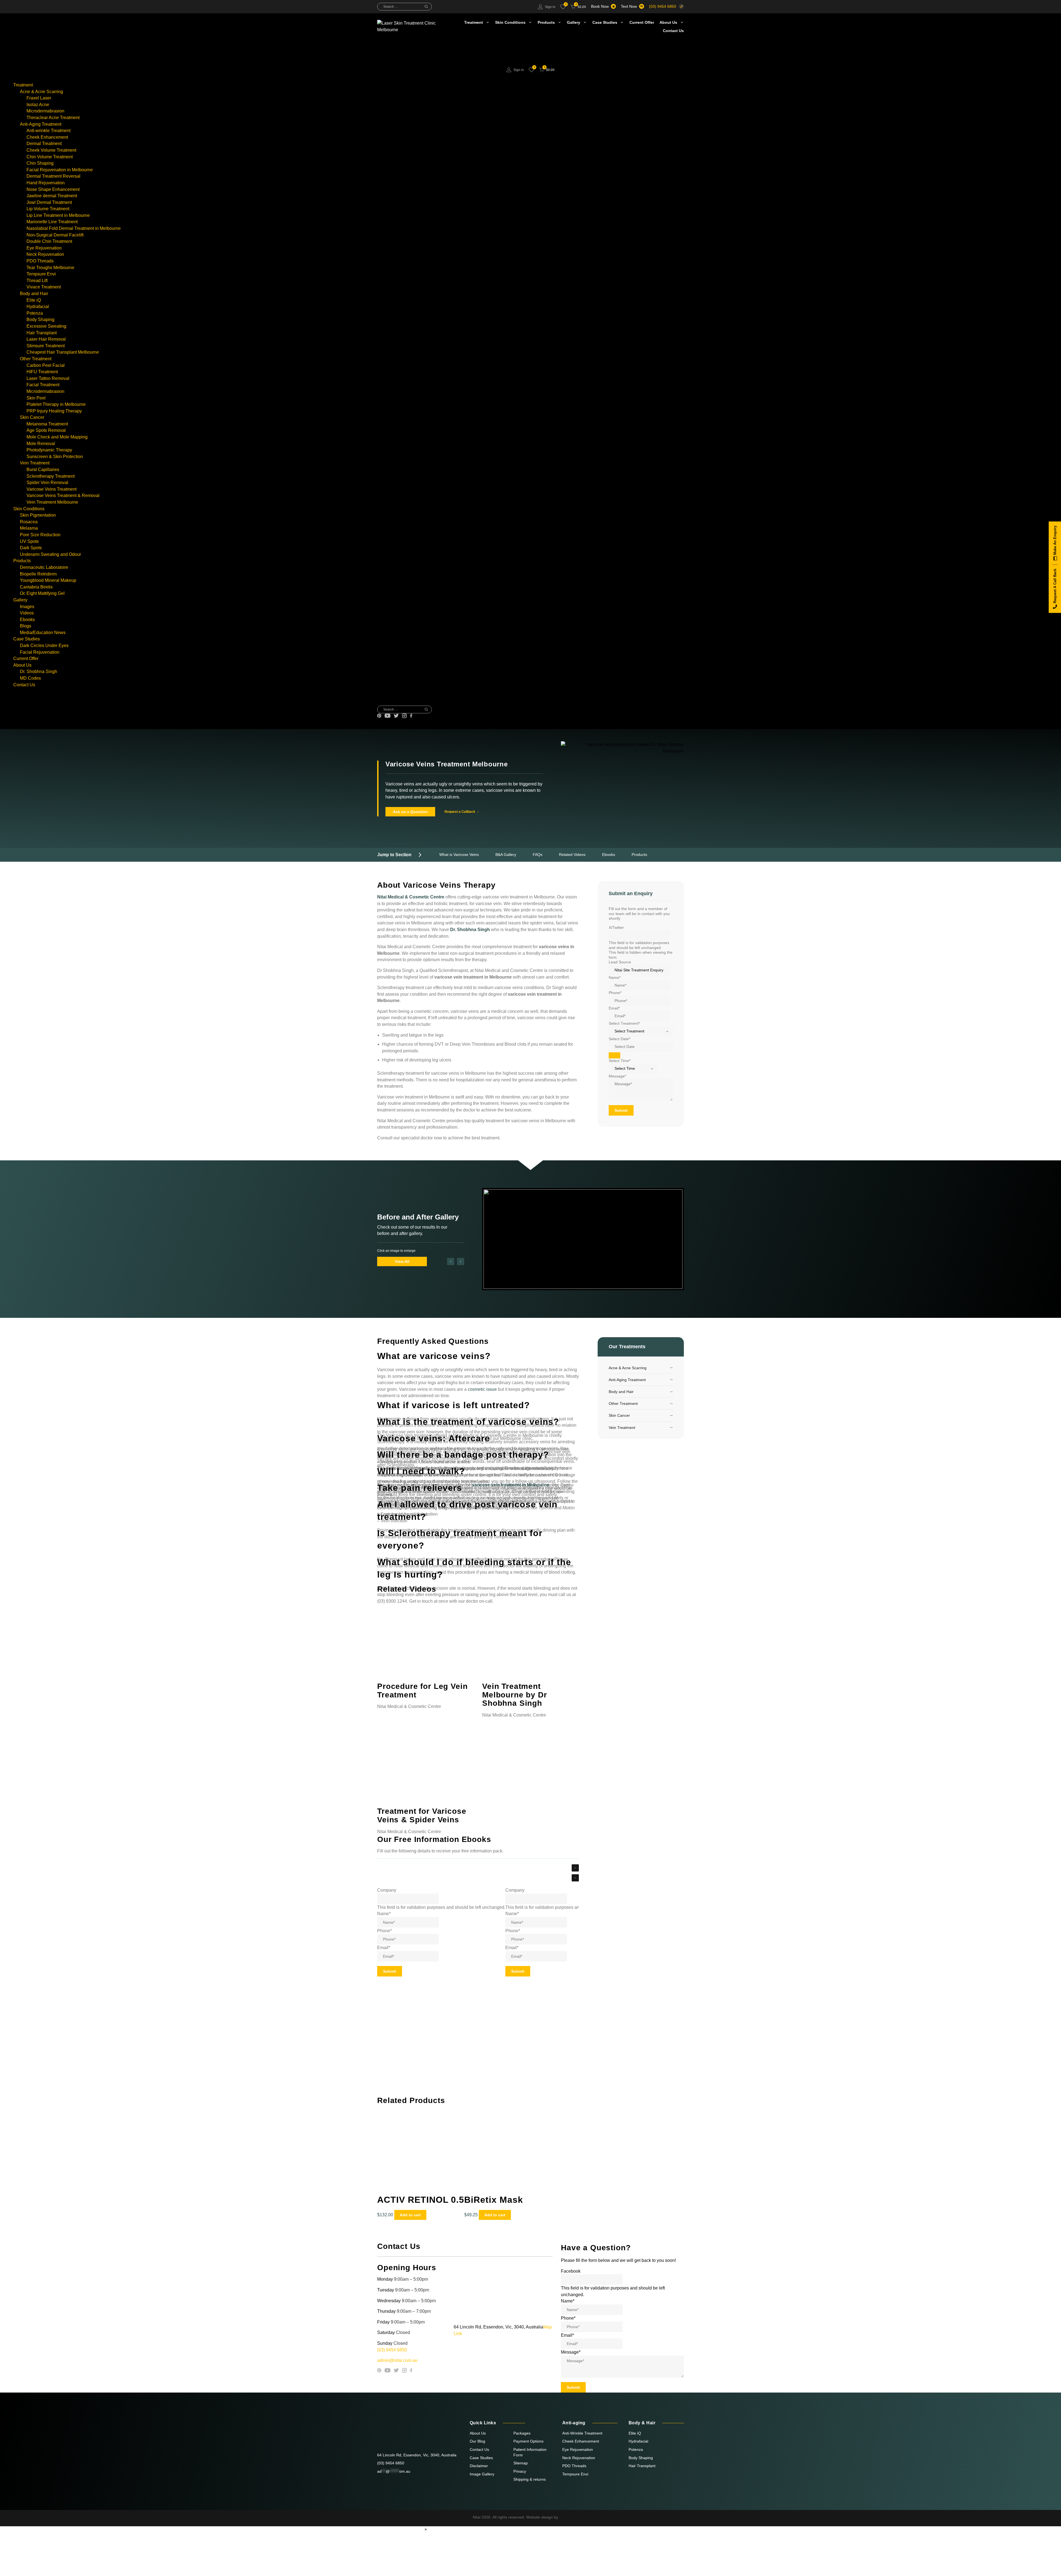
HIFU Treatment (42, 372)
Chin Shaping (40, 163)
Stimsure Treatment (46, 346)
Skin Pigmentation (38, 515)
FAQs (538, 855)
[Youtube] (388, 716)
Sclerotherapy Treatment (51, 476)
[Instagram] (404, 716)
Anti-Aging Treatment (41, 124)
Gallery (574, 22)
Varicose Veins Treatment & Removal (63, 496)
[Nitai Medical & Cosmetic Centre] (409, 2433)
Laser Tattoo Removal (48, 378)
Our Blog (477, 2441)
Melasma (29, 528)
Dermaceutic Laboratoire (44, 567)
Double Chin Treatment (49, 241)
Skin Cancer (32, 417)
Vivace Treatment (44, 287)
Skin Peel (36, 398)
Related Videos (572, 855)
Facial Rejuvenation (40, 652)
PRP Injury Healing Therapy (54, 411)
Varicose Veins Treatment (52, 489)
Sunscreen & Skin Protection (55, 457)
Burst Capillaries (43, 470)
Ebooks (27, 620)
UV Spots (29, 541)
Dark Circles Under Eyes (44, 646)
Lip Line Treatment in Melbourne (58, 215)
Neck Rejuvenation (45, 254)
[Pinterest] (379, 716)
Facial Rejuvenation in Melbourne (60, 170)
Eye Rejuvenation (44, 248)
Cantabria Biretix (36, 587)
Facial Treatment (43, 385)
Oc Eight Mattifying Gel (42, 593)
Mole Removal (41, 444)
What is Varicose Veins (459, 855)
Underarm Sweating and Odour (50, 554)
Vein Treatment (35, 463)
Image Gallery (482, 2474)
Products (546, 22)
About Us (668, 22)
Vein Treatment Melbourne (52, 502)
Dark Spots (31, 548)
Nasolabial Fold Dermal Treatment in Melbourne (74, 228)
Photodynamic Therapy (49, 450)
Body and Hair (34, 294)
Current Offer (642, 22)
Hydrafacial (38, 307)
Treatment (474, 22)
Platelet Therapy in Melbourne (56, 404)
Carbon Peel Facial (46, 365)
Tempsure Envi (41, 274)
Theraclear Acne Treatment (53, 118)
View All (402, 1261)
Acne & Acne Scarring (41, 92)
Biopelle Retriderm (38, 574)
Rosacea (29, 522)
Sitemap (521, 2463)
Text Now (629, 6)
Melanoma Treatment (47, 424)
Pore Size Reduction (40, 535)
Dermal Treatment (44, 144)
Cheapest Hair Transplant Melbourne (63, 352)
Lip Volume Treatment (48, 209)
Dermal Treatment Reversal (53, 176)
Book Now (600, 6)
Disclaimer (479, 2466)
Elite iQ (34, 300)
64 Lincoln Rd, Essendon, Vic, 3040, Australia (417, 2455)
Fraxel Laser (39, 98)
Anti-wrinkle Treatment (48, 131)
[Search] (426, 7)
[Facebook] (411, 716)
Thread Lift (37, 281)
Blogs (26, 626)
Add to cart (410, 2215)
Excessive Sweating (46, 326)
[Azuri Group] (574, 2517)
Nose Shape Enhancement (53, 189)
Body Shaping (40, 320)
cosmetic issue (482, 1389)
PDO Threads (40, 261)
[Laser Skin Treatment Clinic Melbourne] (396, 52)
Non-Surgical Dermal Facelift (55, 235)
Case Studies (605, 22)
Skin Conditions (510, 22)
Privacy (520, 2471)
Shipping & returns (530, 2479)
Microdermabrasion (45, 111)
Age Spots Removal (46, 430)
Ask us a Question (410, 812)
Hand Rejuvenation (46, 183)
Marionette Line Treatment (52, 222)
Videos (27, 613)
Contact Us (673, 31)
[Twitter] (396, 716)
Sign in (550, 7)
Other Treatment (36, 359)
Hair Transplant (42, 333)
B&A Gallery (506, 855)
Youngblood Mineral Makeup (48, 580)
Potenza (35, 313)
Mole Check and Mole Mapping (57, 437)
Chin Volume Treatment (50, 157)
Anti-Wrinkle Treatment (582, 2433)
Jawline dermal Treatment (52, 196)
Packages (522, 2433)
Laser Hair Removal (46, 339)
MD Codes (30, 678)
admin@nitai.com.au (397, 2360)
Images (27, 607)
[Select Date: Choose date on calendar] (614, 1056)
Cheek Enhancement (47, 137)
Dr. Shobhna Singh (39, 671)
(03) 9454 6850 (663, 6)
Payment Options (528, 2441)
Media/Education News (43, 633)
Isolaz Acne (38, 105)
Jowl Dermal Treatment (49, 202)
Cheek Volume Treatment (51, 150)
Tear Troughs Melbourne (50, 268)
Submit (621, 1111)
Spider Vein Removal (47, 483)
